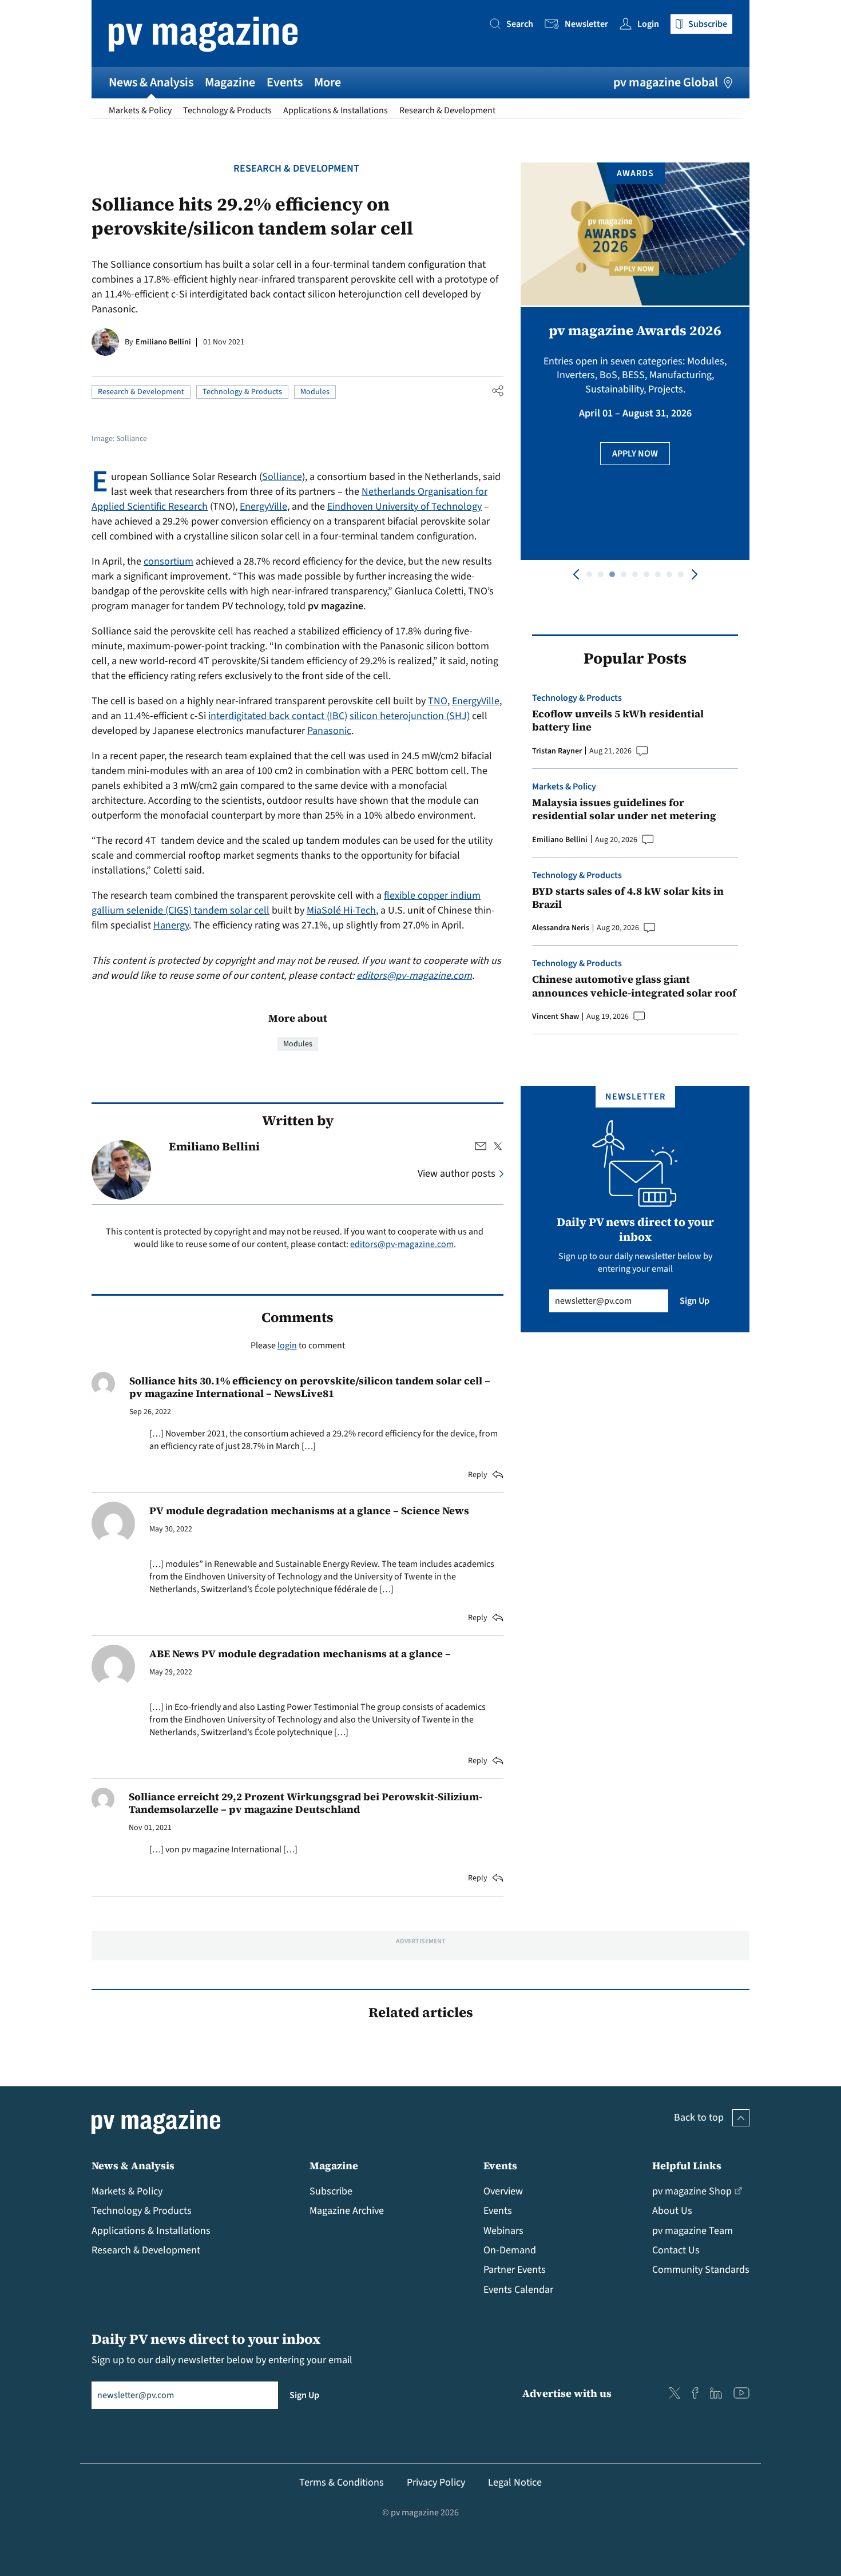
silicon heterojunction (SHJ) (410, 716)
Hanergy (171, 925)
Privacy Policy (436, 2482)
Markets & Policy (140, 110)
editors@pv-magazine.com (414, 976)
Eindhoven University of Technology (404, 507)
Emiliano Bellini (163, 342)
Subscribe (331, 2191)
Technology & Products (227, 110)
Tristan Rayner (557, 751)
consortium (168, 561)
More (328, 82)
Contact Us (676, 2250)
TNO (438, 701)
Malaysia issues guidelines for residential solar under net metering (624, 809)
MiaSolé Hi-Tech (341, 910)
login (287, 1345)
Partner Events (515, 2270)
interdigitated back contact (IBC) (278, 716)
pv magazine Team (693, 2231)
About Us (672, 2211)
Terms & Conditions (342, 2482)
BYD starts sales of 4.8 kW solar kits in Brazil (628, 898)
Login (648, 24)
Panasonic (329, 731)
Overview (503, 2191)
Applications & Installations (336, 110)
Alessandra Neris (561, 928)
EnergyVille (263, 507)
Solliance (282, 477)
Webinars (503, 2231)
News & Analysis (151, 82)
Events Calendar (518, 2290)
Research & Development (447, 110)
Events (285, 82)
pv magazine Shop (692, 2191)
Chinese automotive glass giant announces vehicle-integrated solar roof (634, 986)
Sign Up (695, 1301)
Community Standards (701, 2270)
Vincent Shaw (556, 1017)
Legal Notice (515, 2482)
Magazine (230, 82)
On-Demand (510, 2250)
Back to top (699, 2117)
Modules (315, 392)
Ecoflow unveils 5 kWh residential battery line (618, 721)
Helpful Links (687, 2166)
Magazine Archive (347, 2211)
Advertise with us (567, 2393)
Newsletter (586, 24)
